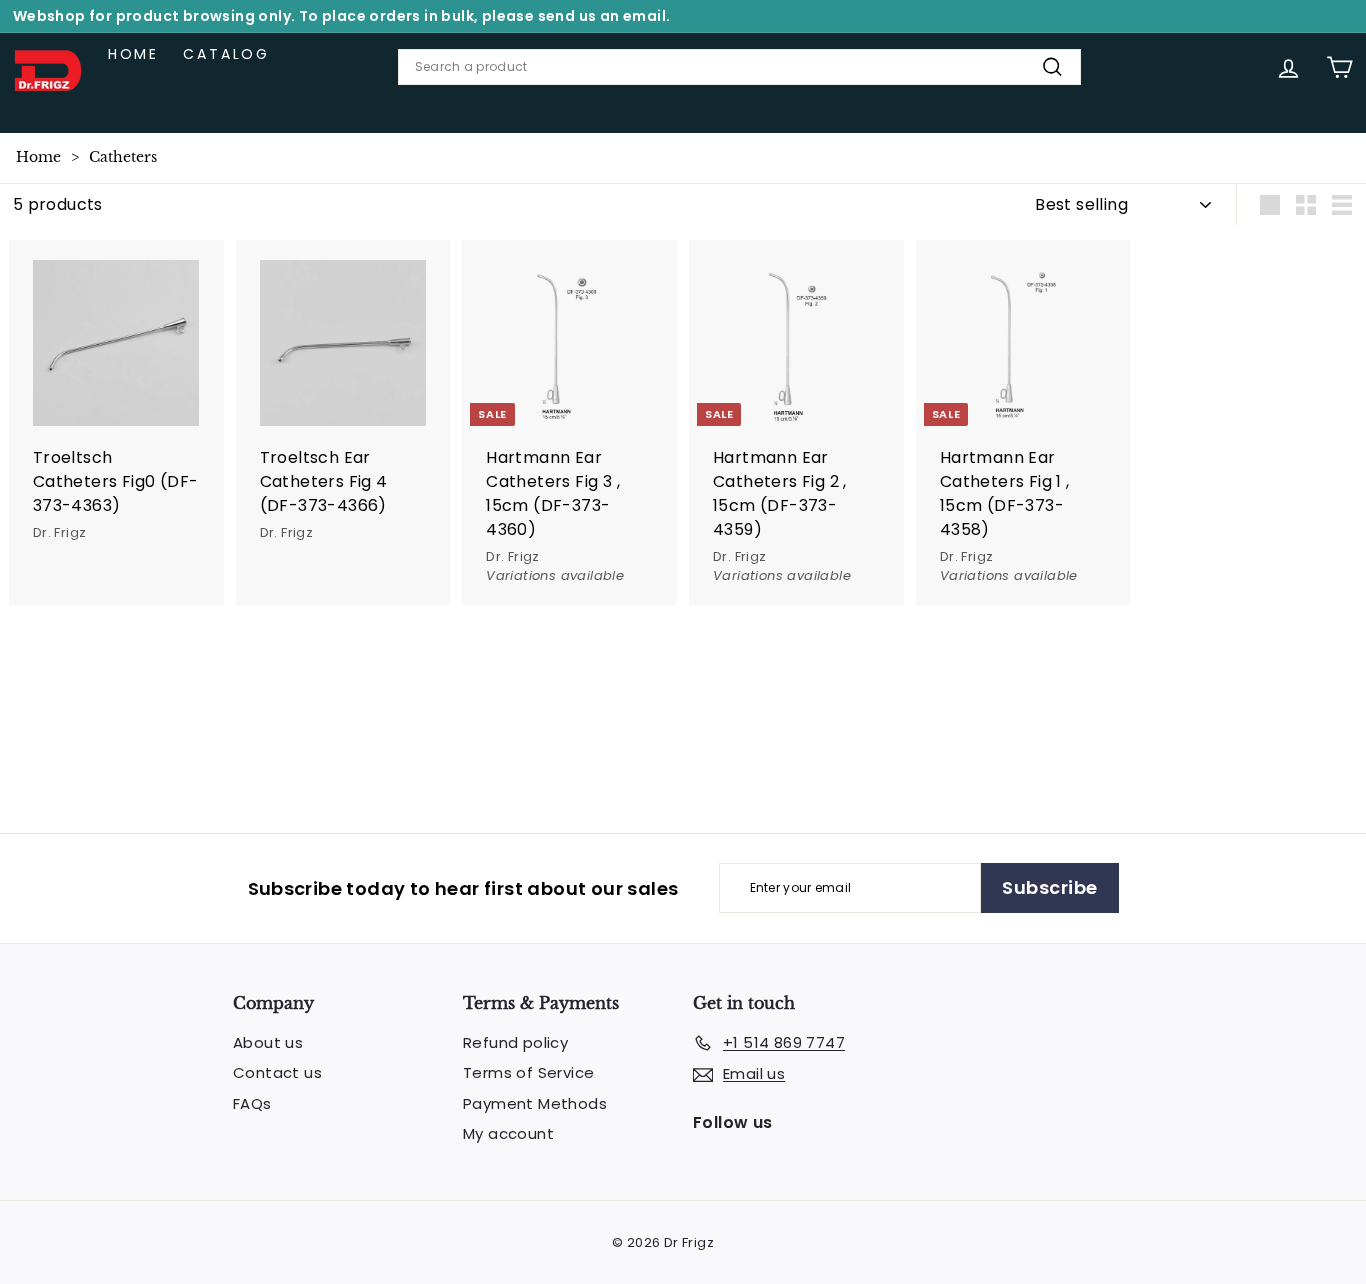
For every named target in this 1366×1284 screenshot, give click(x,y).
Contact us (277, 1072)
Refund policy (515, 1042)
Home (133, 54)
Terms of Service (528, 1072)
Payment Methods (535, 1103)
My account (508, 1133)
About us (268, 1042)
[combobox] (739, 67)
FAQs (252, 1103)
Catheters (123, 157)
